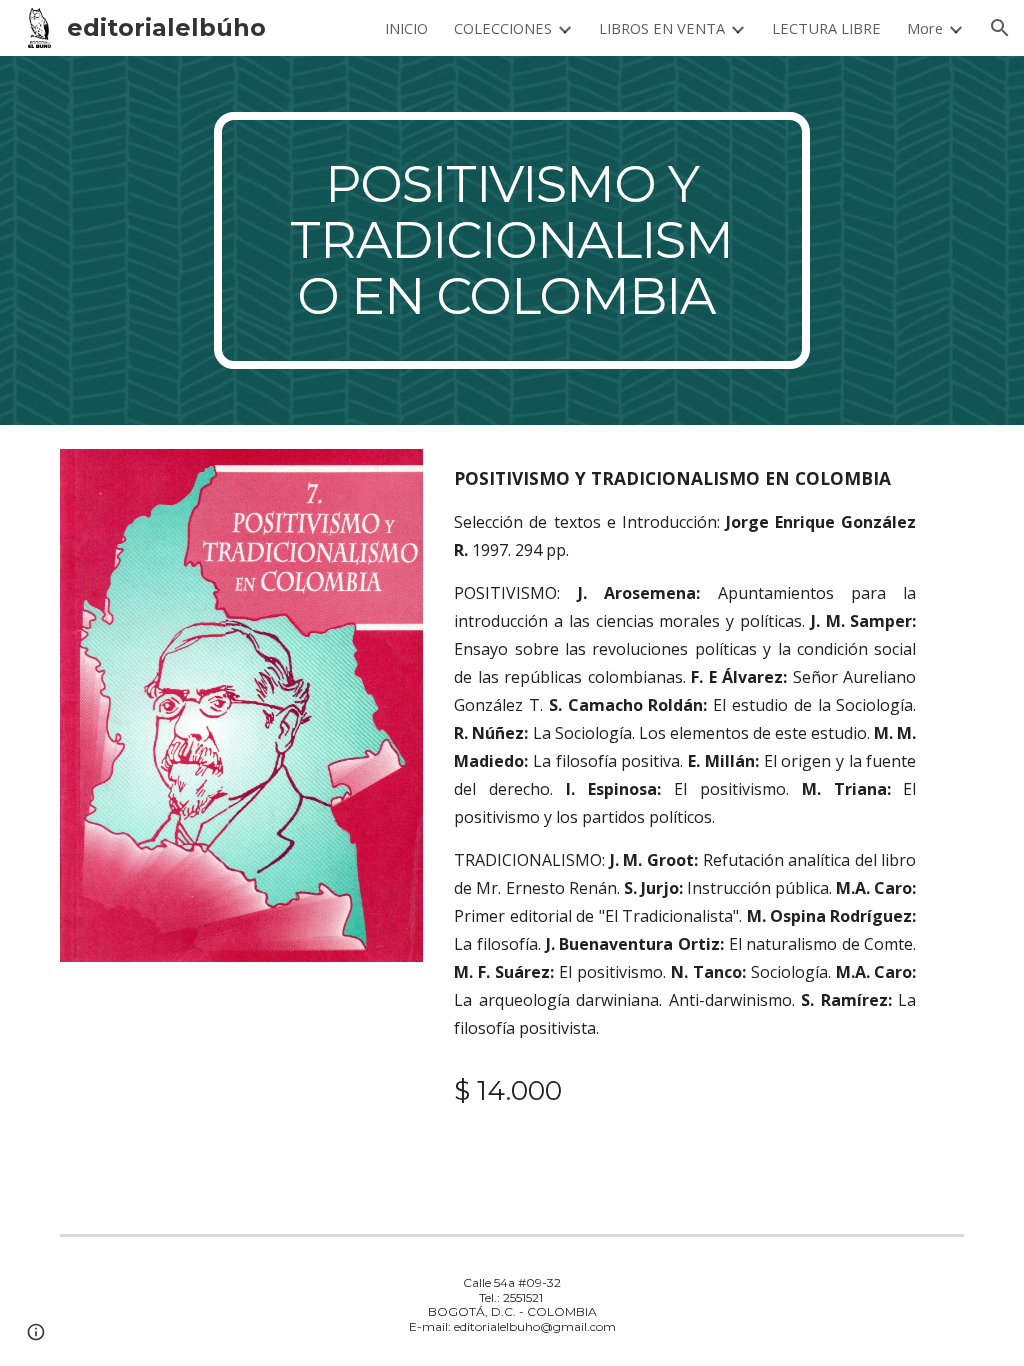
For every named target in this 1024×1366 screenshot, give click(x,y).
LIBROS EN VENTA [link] (662, 28)
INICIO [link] (406, 28)
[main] (511, 240)
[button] (1000, 28)
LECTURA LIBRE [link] (826, 28)
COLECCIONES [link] (503, 28)
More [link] (925, 28)
